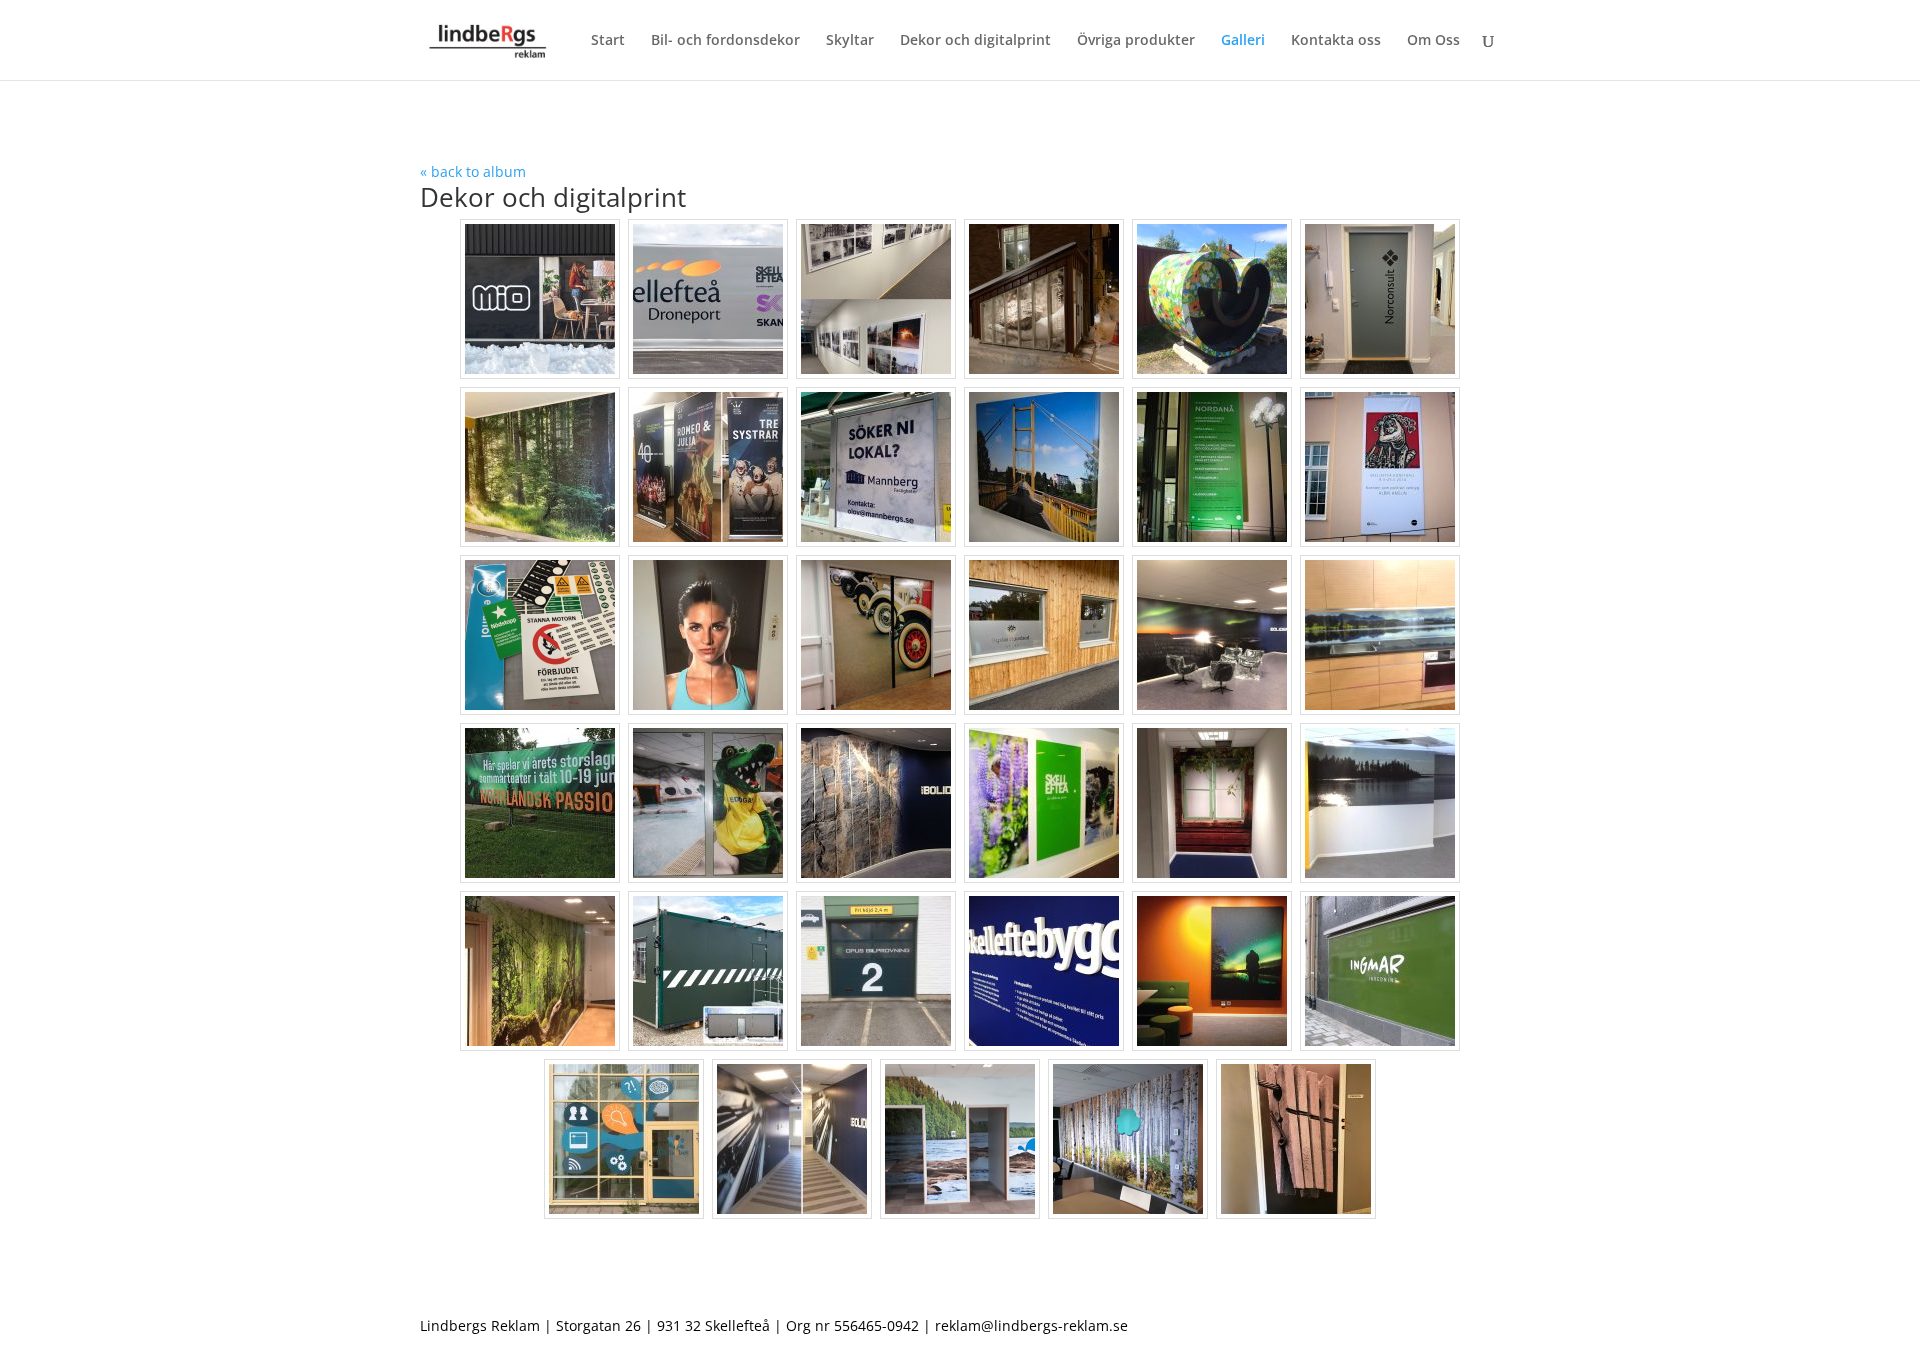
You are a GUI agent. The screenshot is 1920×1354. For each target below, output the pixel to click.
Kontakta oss (1336, 41)
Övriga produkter (1136, 41)
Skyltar (850, 41)
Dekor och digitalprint (975, 41)
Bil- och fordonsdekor (725, 41)
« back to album (473, 171)
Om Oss (1433, 41)
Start (608, 41)
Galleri (1243, 41)
